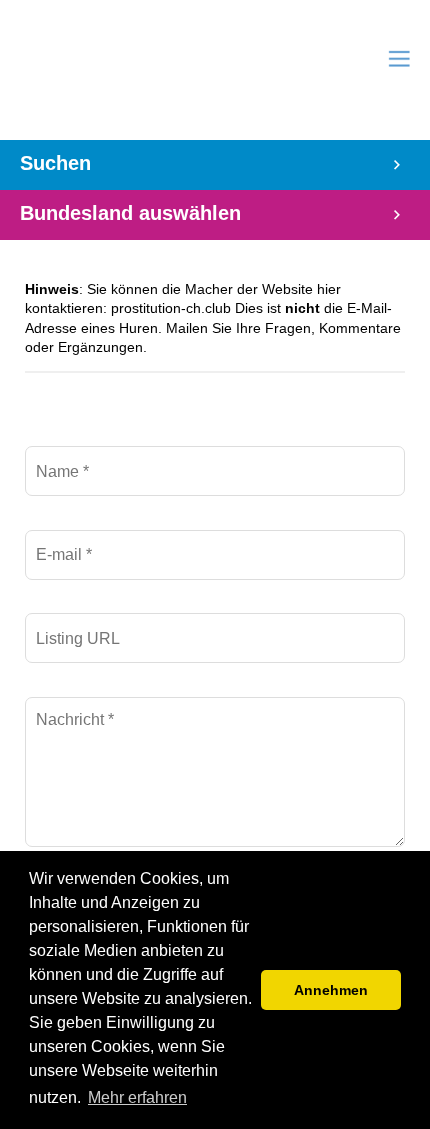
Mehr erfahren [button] (137, 1097)
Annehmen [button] (331, 990)
